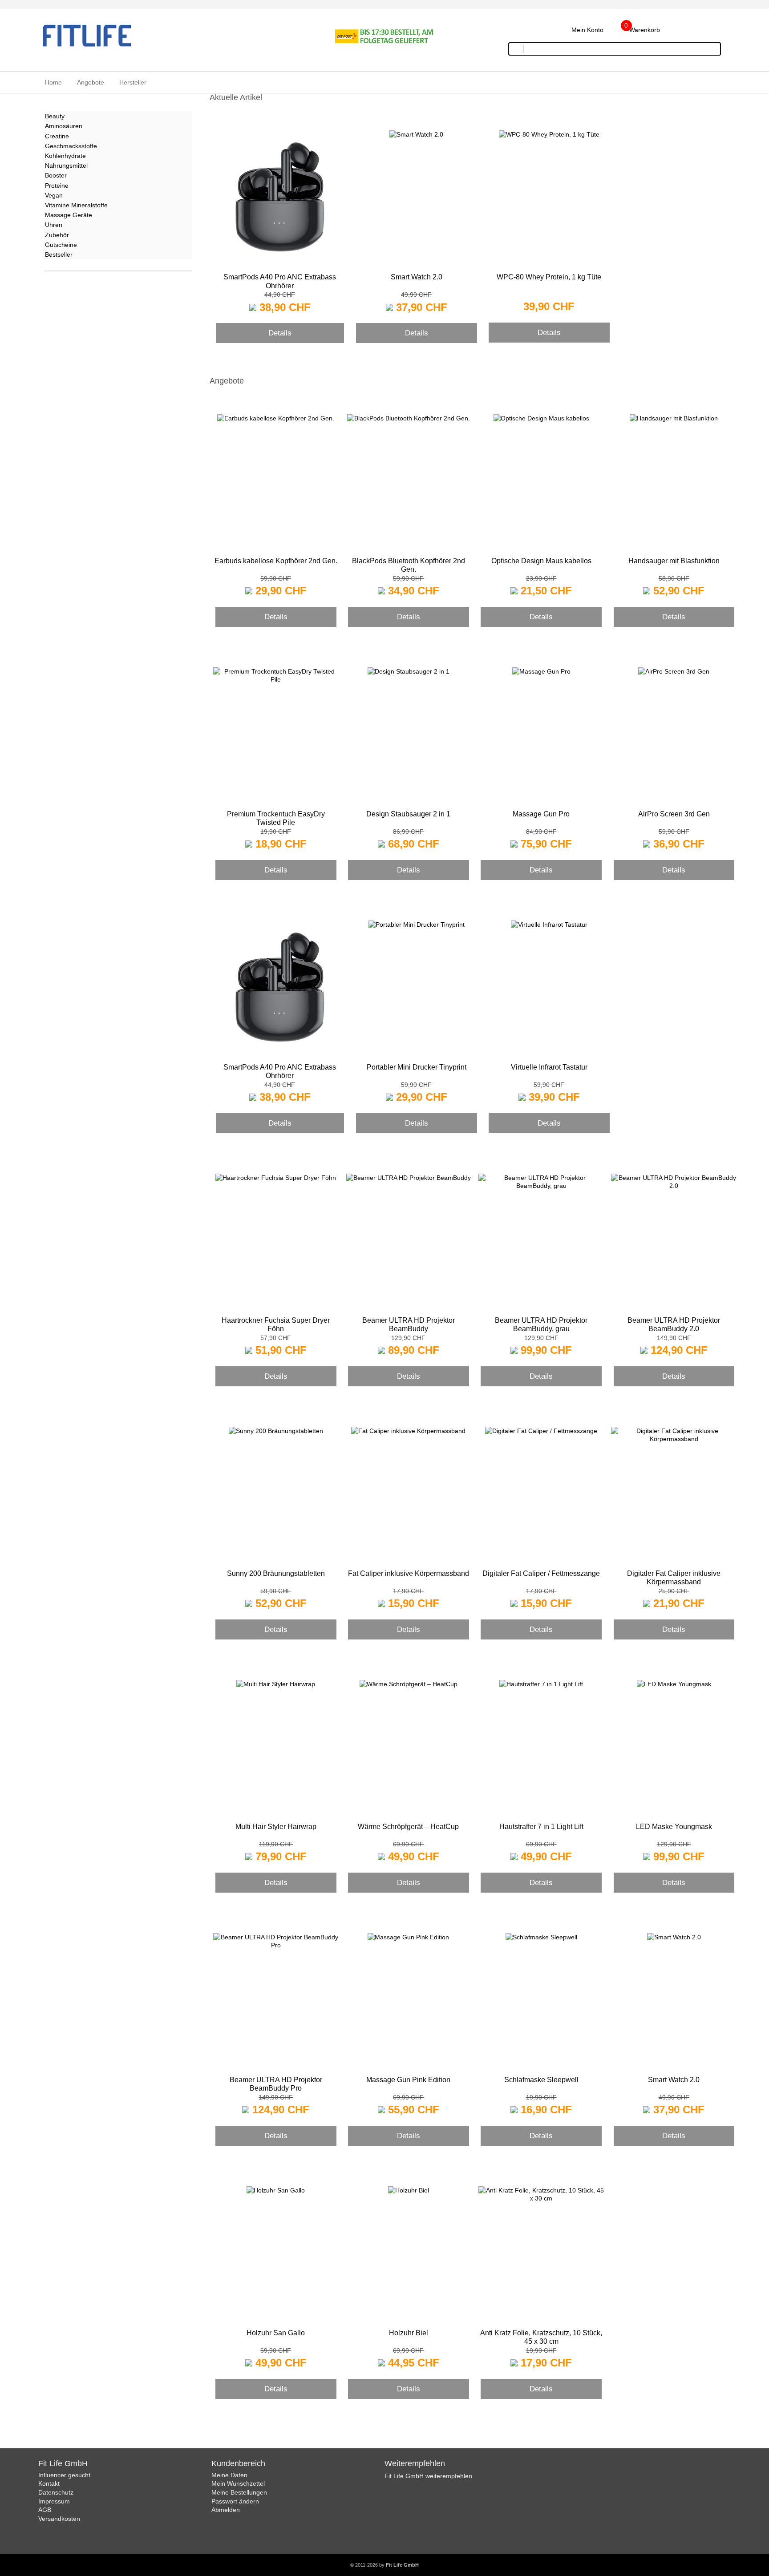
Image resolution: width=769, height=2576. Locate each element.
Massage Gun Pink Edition (408, 2080)
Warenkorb (645, 30)
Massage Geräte (69, 215)
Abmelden (226, 2510)
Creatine (57, 136)
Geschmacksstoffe (71, 146)
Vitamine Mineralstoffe (76, 205)
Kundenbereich (238, 2463)
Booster (56, 175)
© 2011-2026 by (384, 2565)
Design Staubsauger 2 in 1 (408, 814)
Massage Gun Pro (541, 814)
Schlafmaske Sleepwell (541, 2080)
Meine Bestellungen (239, 2492)
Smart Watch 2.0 (417, 277)
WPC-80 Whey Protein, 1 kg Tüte (549, 277)
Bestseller (59, 254)
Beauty (55, 116)
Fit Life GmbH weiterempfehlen (428, 2476)
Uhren (54, 225)
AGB (45, 2510)
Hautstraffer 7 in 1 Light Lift (541, 1827)
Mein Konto (587, 30)
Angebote (91, 82)
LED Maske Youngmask (674, 1827)
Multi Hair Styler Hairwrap (276, 1827)
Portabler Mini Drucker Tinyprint (417, 1067)
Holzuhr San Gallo (276, 2333)
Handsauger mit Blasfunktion (674, 561)
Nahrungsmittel (66, 166)
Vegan (54, 195)
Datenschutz (56, 2492)
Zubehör (57, 235)
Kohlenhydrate (65, 156)
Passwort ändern (235, 2501)
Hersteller (133, 82)
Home (53, 82)
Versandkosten (59, 2519)
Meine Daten (229, 2475)
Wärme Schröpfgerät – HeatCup (408, 1827)
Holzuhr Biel (409, 2333)
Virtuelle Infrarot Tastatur (549, 1067)
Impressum (54, 2501)
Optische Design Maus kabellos (541, 561)
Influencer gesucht (64, 2475)
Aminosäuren (64, 126)
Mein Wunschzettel (238, 2483)
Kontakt (49, 2483)
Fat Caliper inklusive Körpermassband (409, 1573)
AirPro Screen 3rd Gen (674, 814)
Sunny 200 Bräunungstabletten (276, 1573)
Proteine (57, 186)
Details (280, 333)
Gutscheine (61, 245)
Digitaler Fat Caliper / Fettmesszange (541, 1573)
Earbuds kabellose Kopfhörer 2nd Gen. (276, 561)
